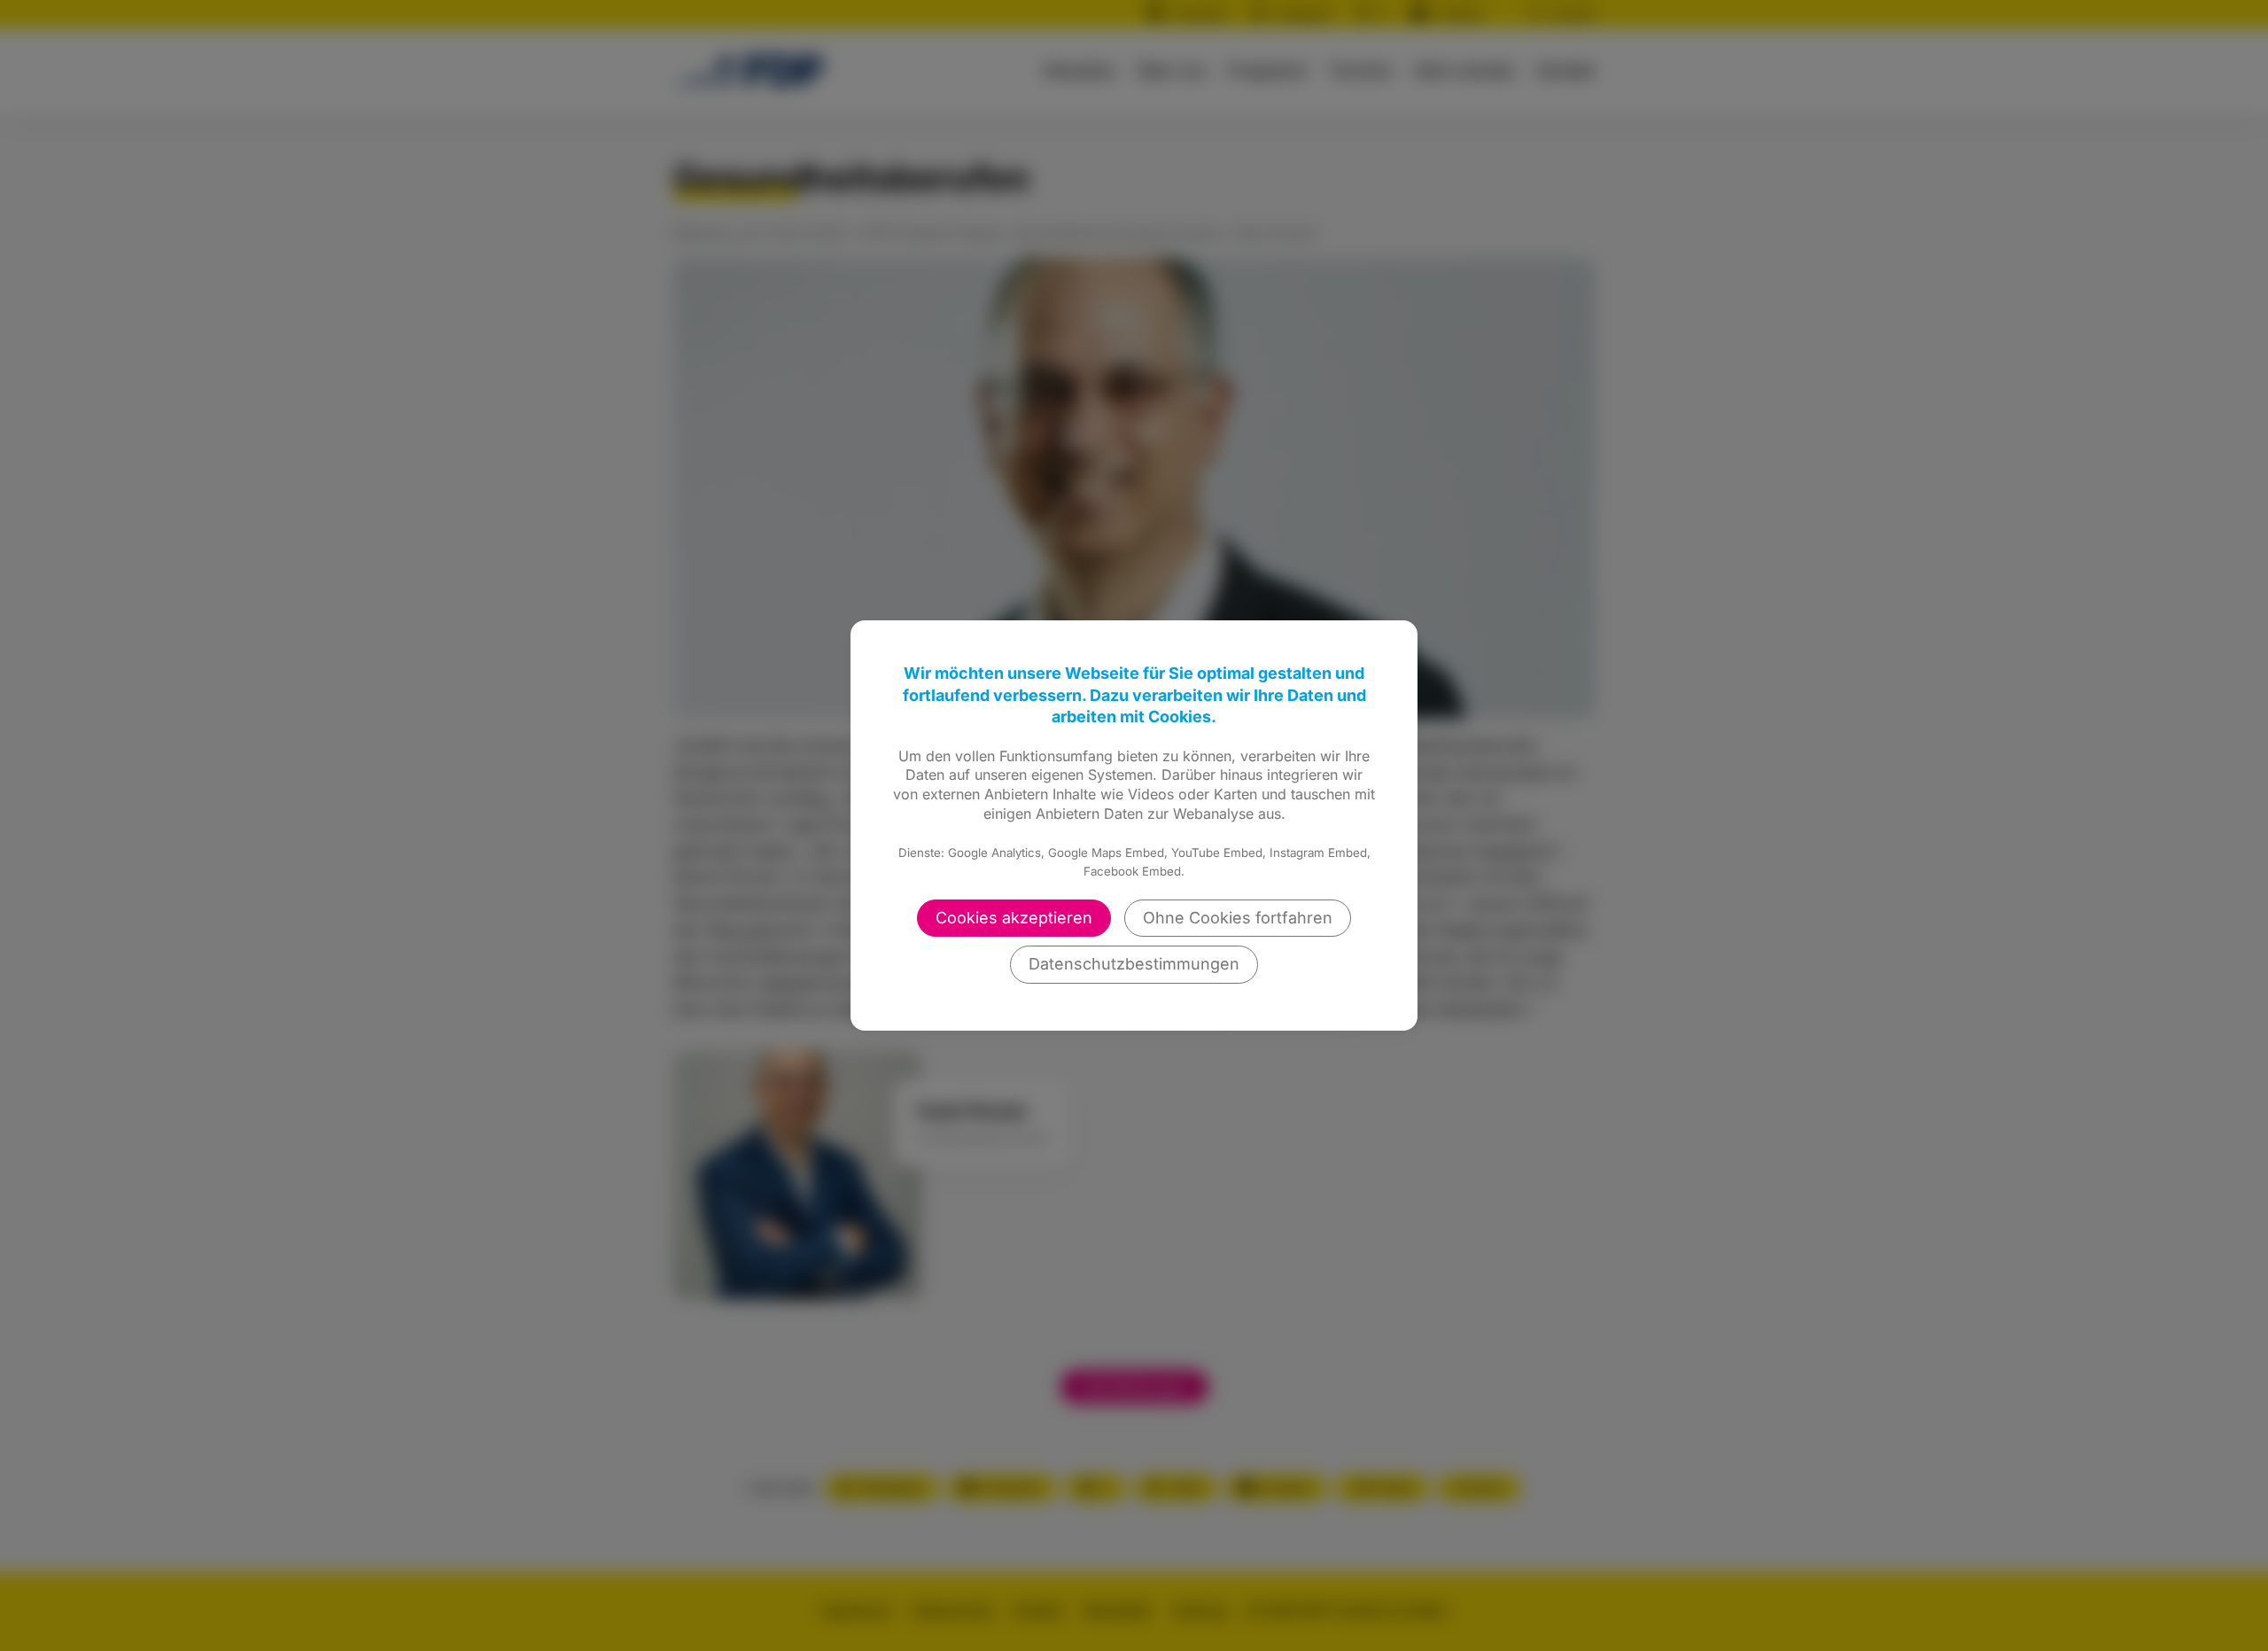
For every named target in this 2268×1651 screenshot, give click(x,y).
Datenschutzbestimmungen (1134, 964)
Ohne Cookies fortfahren (1238, 918)
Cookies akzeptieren (1014, 918)
